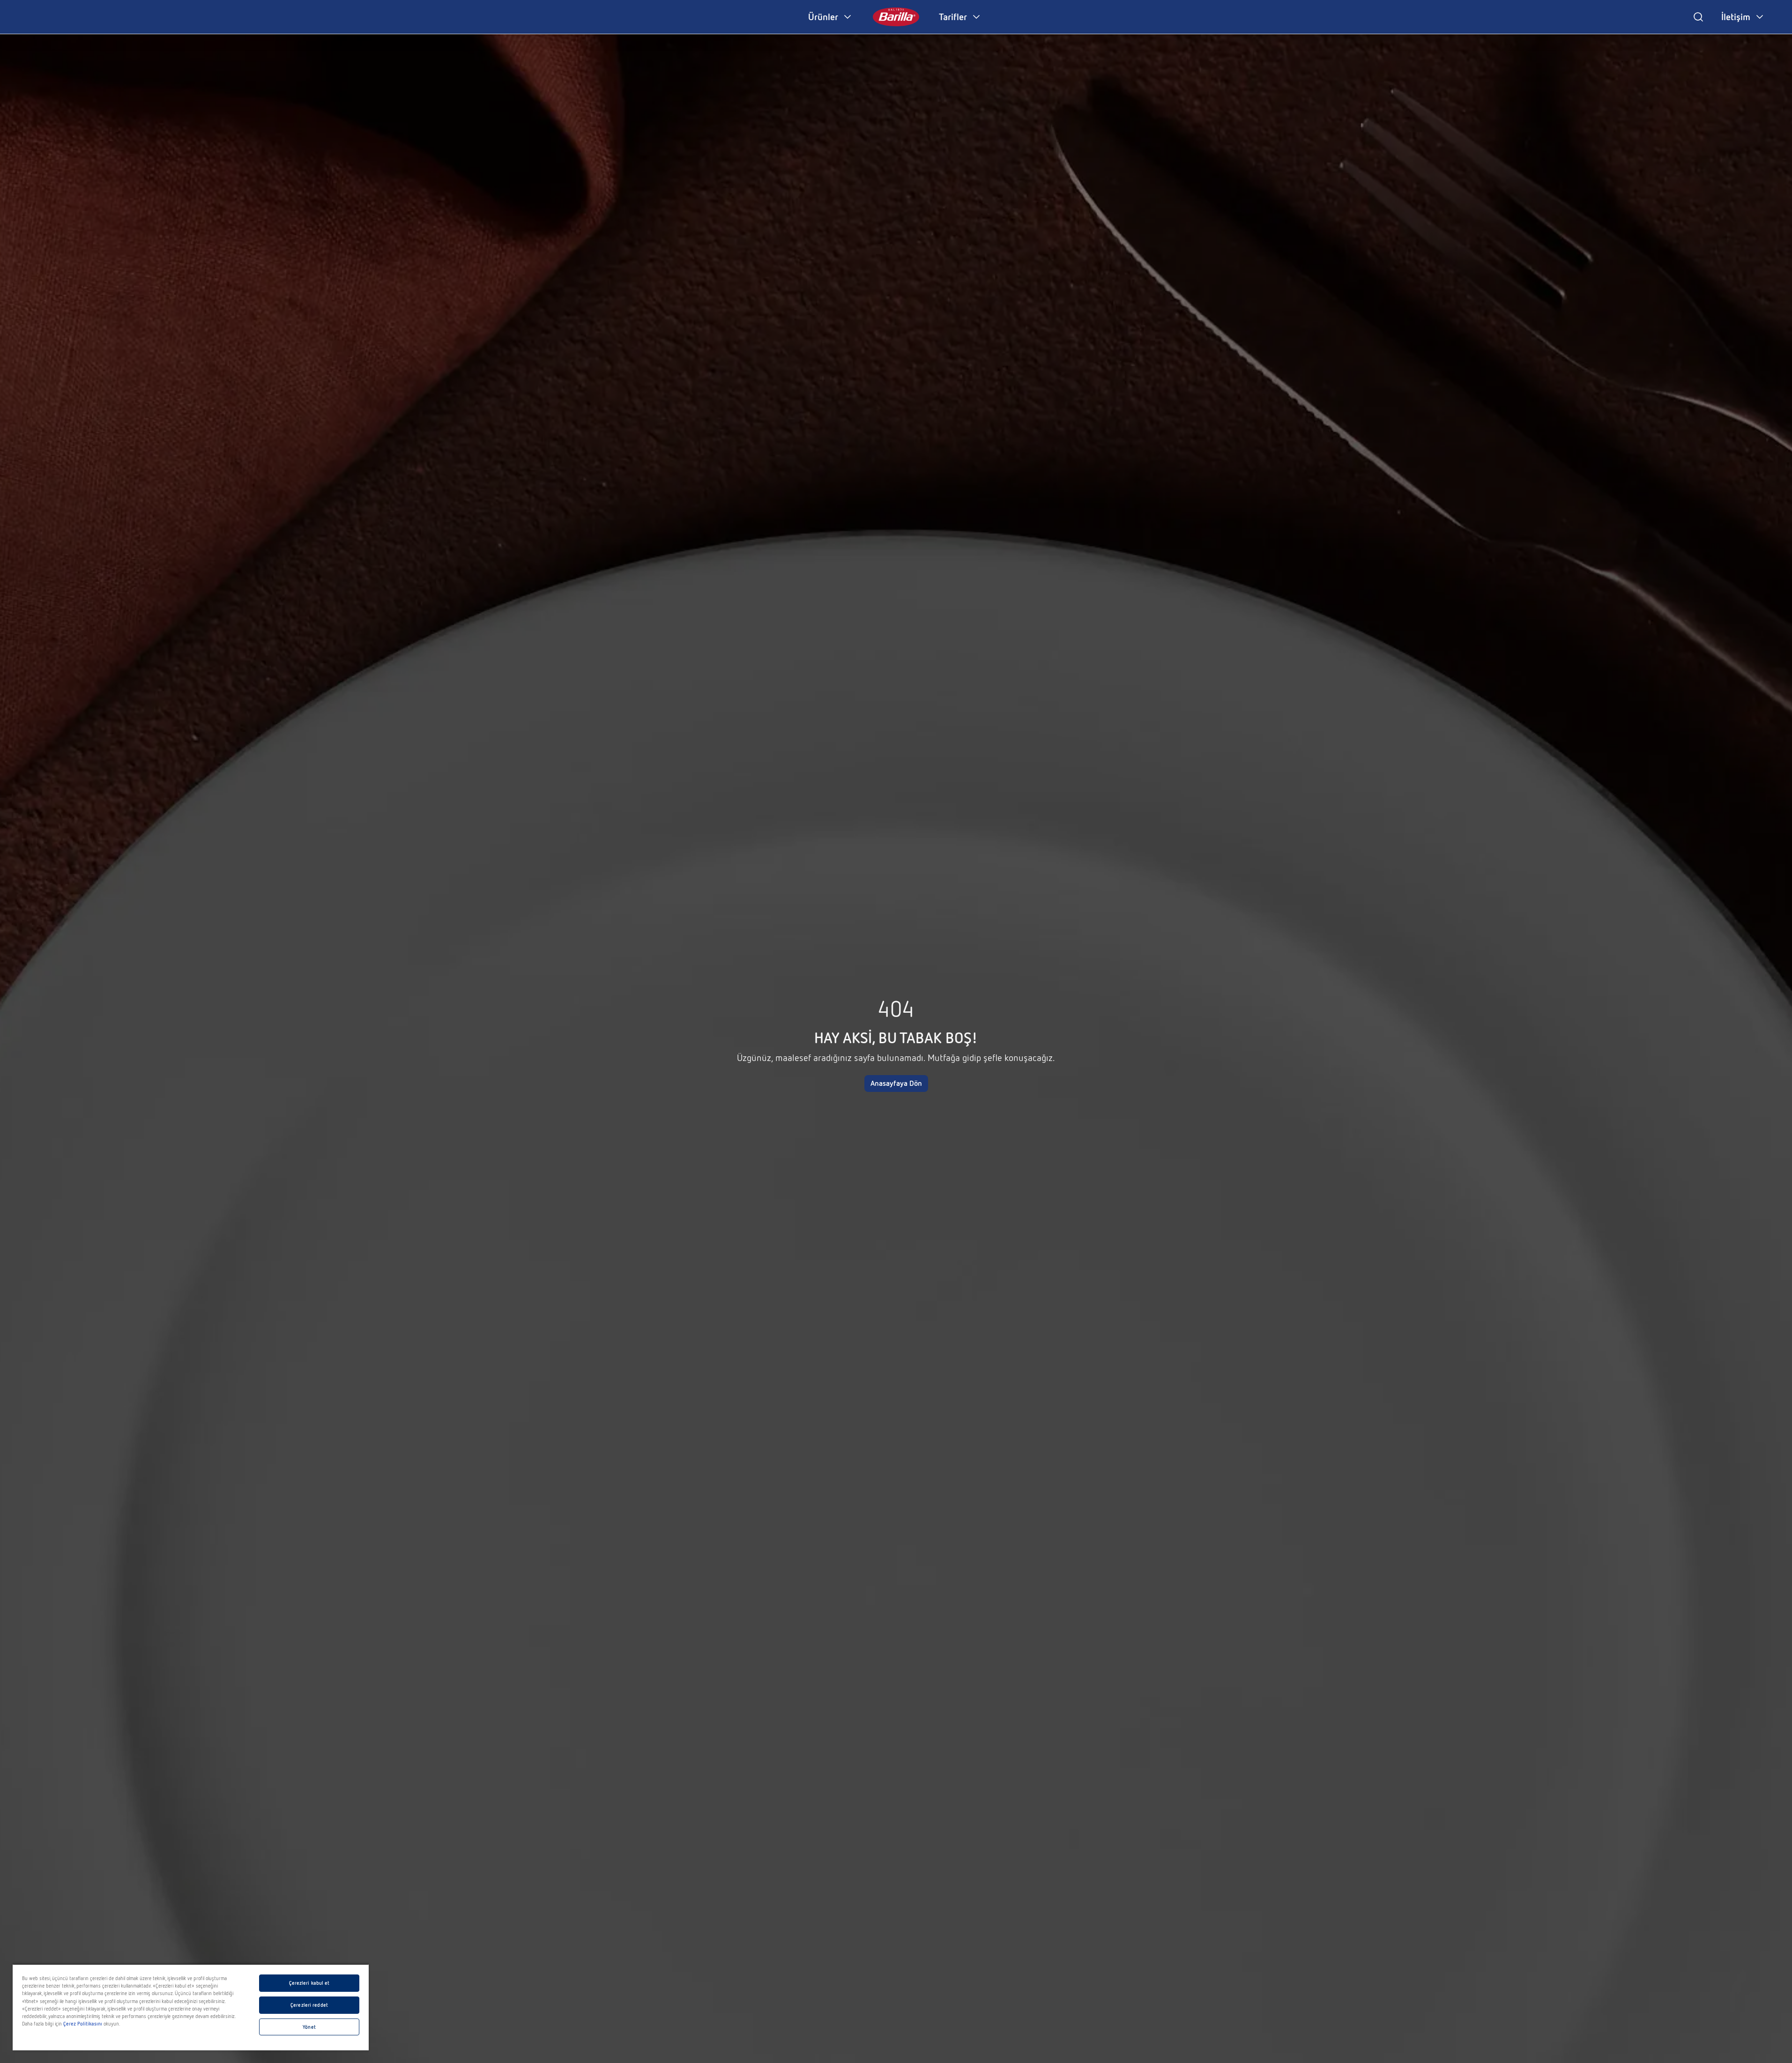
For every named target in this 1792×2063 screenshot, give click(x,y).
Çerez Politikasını (83, 2024)
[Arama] (1698, 17)
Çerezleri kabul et (309, 1983)
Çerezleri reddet (309, 2005)
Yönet (309, 2027)
